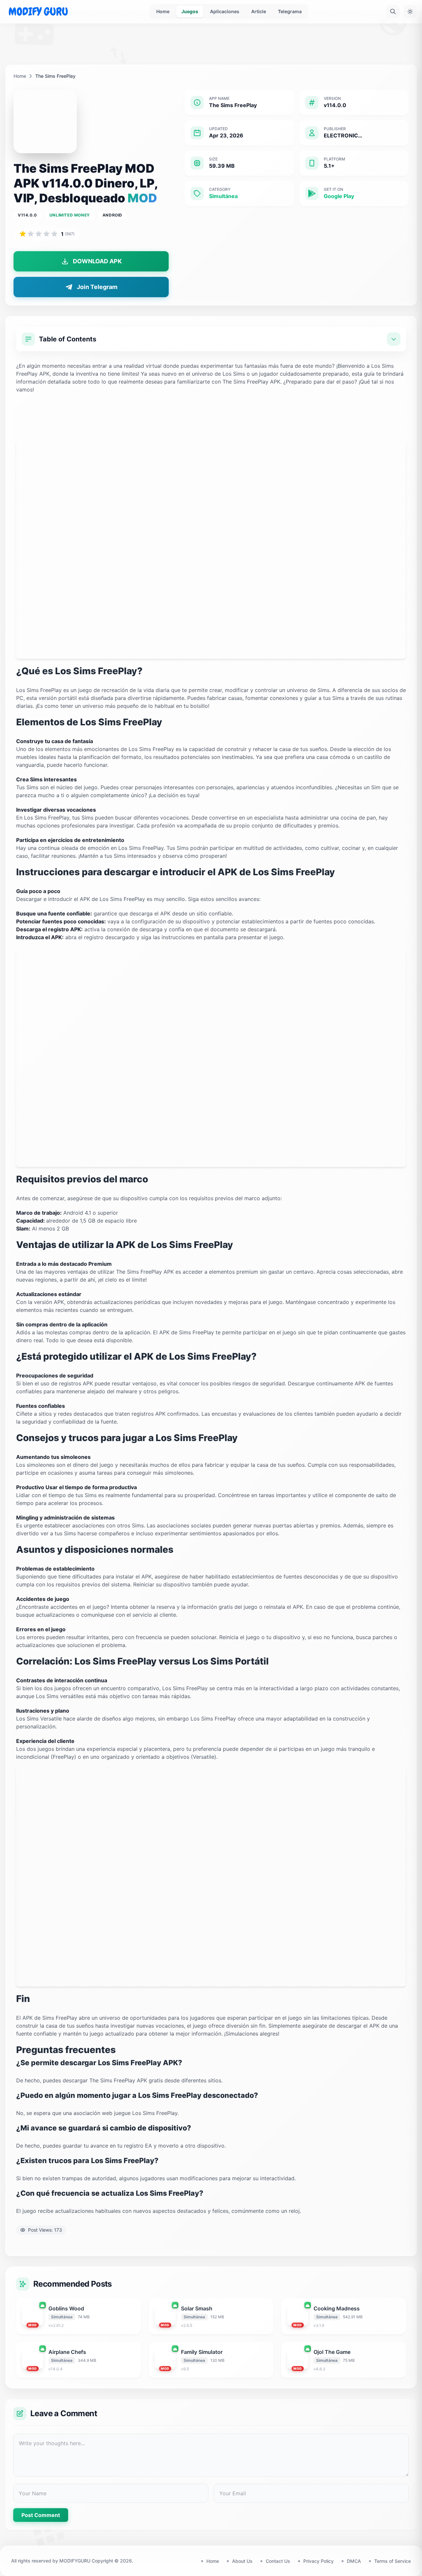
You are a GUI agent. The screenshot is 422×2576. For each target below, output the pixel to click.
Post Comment (41, 2515)
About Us (242, 2561)
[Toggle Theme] (410, 12)
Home (163, 11)
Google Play (339, 196)
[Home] (38, 12)
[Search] (393, 12)
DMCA (354, 2561)
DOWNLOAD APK (97, 261)
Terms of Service (392, 2561)
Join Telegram (97, 287)
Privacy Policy (318, 2561)
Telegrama (290, 11)
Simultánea (223, 196)
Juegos (190, 11)
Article (259, 11)
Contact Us (278, 2561)
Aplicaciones (225, 11)
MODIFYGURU (75, 2561)
